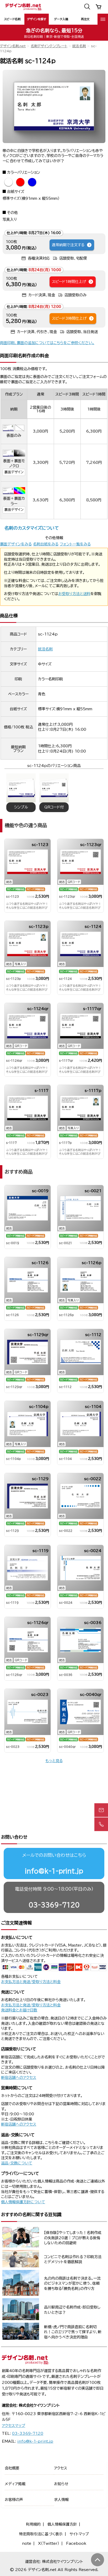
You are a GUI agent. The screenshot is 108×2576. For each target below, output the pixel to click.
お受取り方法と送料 (74, 594)
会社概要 (12, 2468)
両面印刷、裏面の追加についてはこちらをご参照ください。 (47, 343)
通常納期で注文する (68, 245)
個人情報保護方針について (23, 2202)
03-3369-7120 (54, 1905)
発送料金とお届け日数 (19, 2010)
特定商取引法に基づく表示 (41, 2534)
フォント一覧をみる (75, 544)
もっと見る (54, 1761)
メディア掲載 (15, 2484)
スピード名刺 (12, 19)
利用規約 (33, 2524)
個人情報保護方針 (62, 2524)
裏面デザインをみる (16, 544)
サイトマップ (79, 2534)
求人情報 (61, 2500)
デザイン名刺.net (13, 46)
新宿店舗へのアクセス (19, 2078)
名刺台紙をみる (46, 544)
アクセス (61, 2468)
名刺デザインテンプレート (49, 46)
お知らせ (61, 2484)
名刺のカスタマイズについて (32, 528)
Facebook (76, 2543)
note (27, 2543)
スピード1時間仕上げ (69, 282)
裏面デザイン (14, 472)
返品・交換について (17, 2163)
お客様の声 (14, 2500)
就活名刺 (79, 46)
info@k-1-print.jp (54, 1871)
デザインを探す (37, 19)
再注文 (85, 19)
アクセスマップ (13, 2426)
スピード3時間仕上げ (69, 318)
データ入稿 (61, 19)
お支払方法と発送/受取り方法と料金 (31, 1982)
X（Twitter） (49, 2543)
